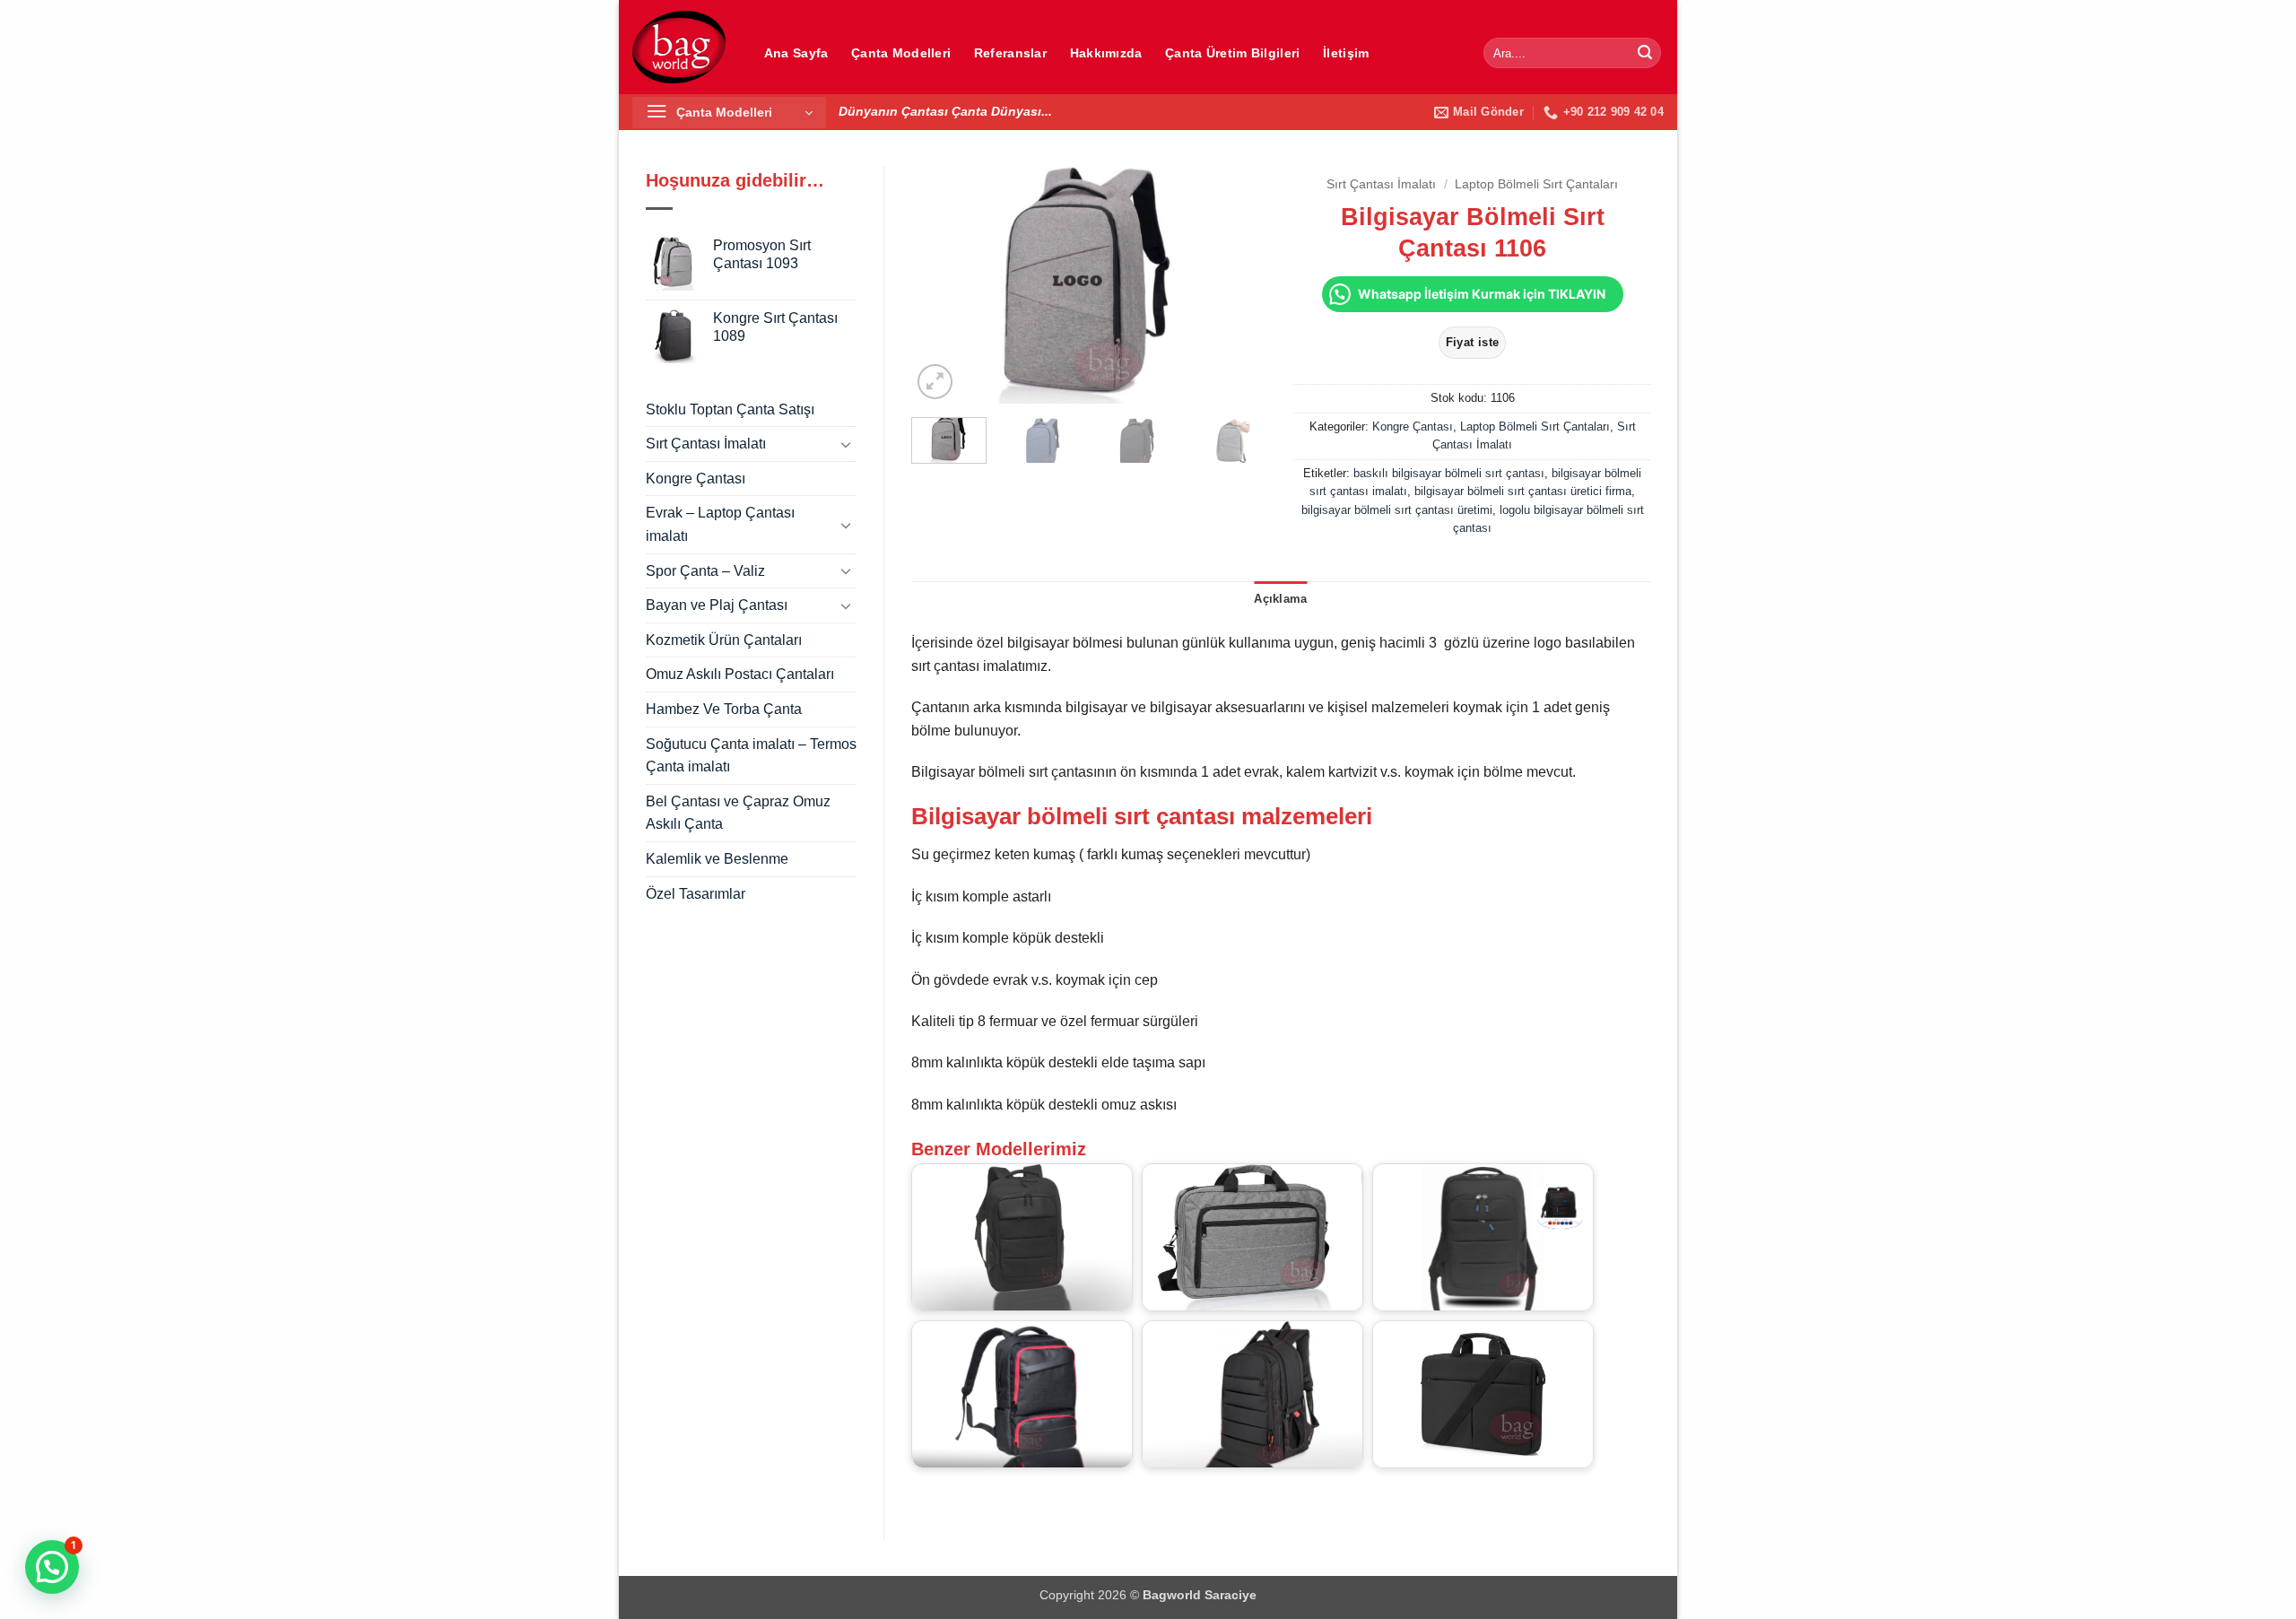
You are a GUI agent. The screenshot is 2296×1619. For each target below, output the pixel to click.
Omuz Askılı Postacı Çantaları (740, 674)
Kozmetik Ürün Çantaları (724, 640)
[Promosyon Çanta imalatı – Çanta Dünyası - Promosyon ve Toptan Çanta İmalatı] (679, 47)
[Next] (1238, 285)
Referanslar (1010, 53)
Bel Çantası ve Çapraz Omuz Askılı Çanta (738, 813)
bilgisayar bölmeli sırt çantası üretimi (1397, 510)
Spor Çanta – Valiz (705, 571)
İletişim (1346, 53)
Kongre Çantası (696, 479)
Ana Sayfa (796, 53)
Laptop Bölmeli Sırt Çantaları (1536, 184)
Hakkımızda (1106, 53)
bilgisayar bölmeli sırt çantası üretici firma (1523, 491)
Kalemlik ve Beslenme (717, 859)
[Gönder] (1645, 53)
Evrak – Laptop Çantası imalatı (720, 524)
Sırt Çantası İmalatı (706, 444)
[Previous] (941, 285)
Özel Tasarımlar (696, 894)
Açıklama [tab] (1280, 599)
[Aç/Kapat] (846, 444)
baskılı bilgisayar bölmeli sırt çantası (1449, 473)
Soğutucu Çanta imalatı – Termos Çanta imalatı (751, 756)
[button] (729, 113)
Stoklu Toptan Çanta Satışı (730, 409)
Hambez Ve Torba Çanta (724, 709)
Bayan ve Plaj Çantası (717, 605)
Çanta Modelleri (901, 53)
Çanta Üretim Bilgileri (1232, 53)
